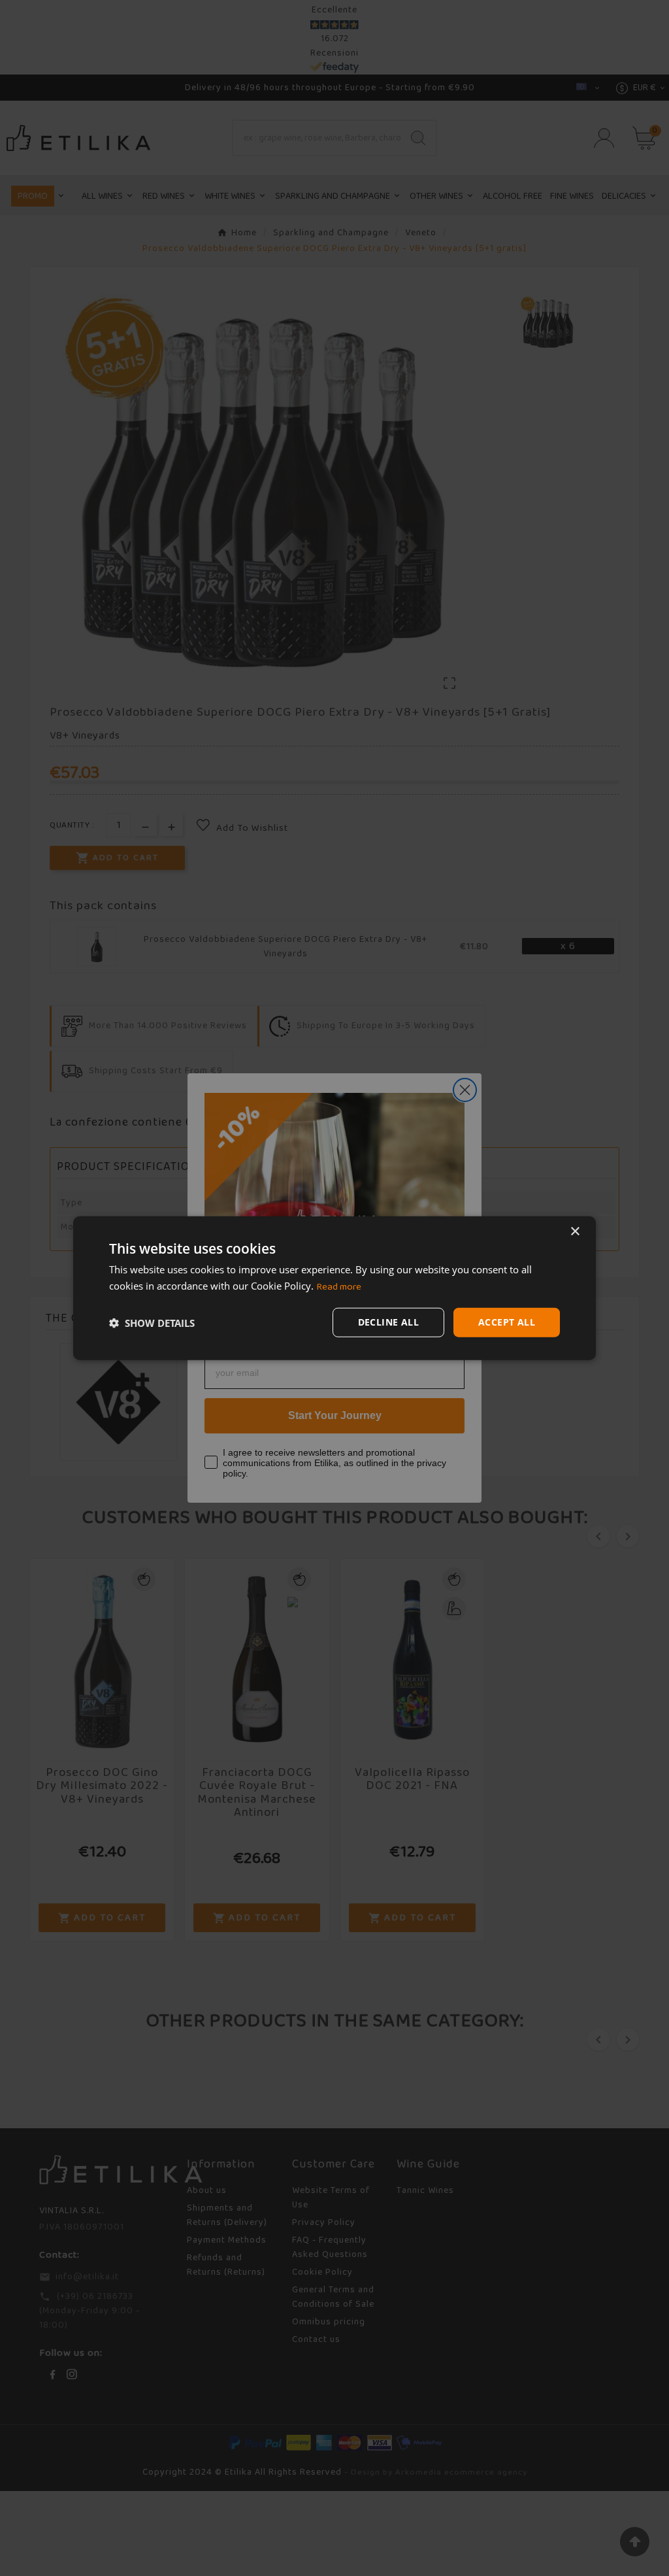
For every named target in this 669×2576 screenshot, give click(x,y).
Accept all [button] (507, 1322)
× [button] (575, 1231)
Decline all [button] (388, 1322)
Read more (339, 1286)
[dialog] (334, 1288)
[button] (152, 1322)
